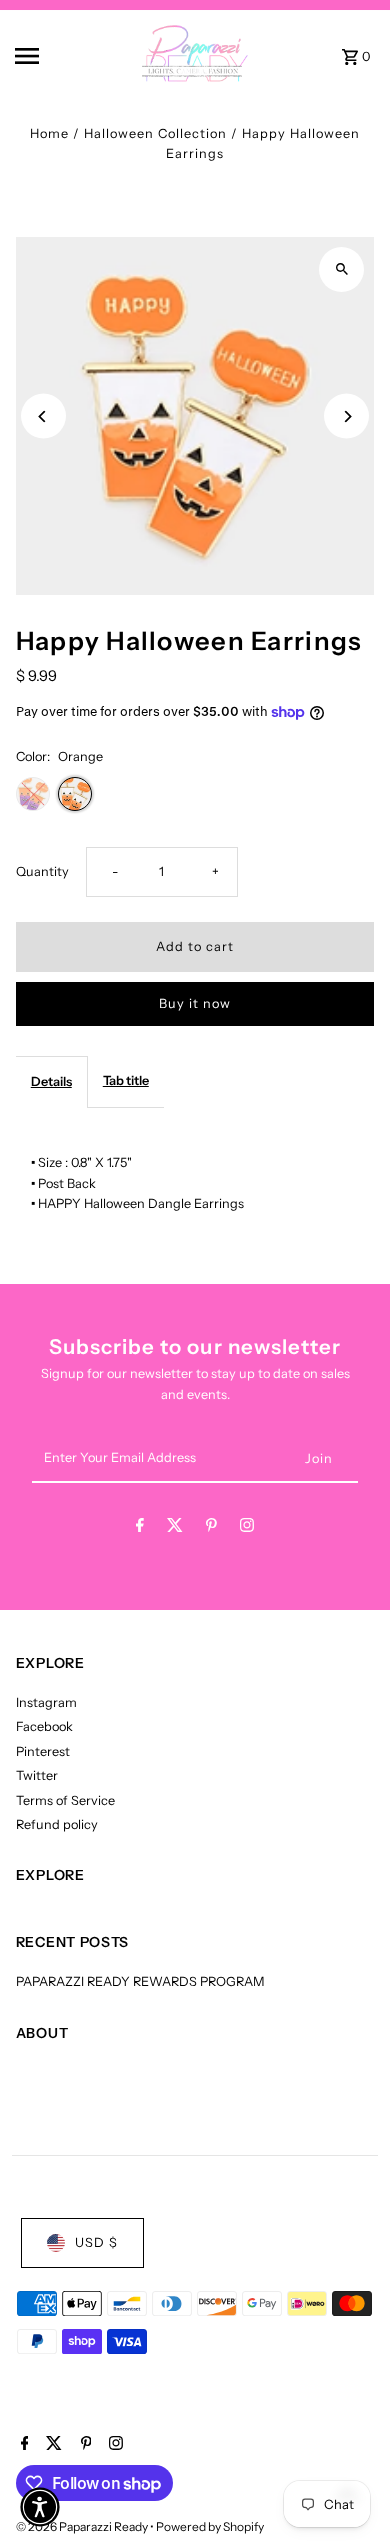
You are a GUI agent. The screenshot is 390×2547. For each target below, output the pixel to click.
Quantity (42, 871)
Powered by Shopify (210, 2526)
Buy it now (195, 1003)
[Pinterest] (211, 1528)
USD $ (96, 2242)
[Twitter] (175, 1528)
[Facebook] (140, 1528)
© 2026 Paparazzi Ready (83, 2526)
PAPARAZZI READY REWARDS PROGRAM (140, 1981)
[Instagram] (247, 1528)
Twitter (37, 1775)
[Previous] (43, 416)
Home (49, 133)
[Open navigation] (49, 56)
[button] (40, 2507)
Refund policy (57, 1824)
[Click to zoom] (341, 269)
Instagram (46, 1702)
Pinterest (43, 1751)
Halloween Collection (155, 133)
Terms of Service (65, 1800)
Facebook (44, 1726)
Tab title (126, 1080)
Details (51, 1081)
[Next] (346, 416)
